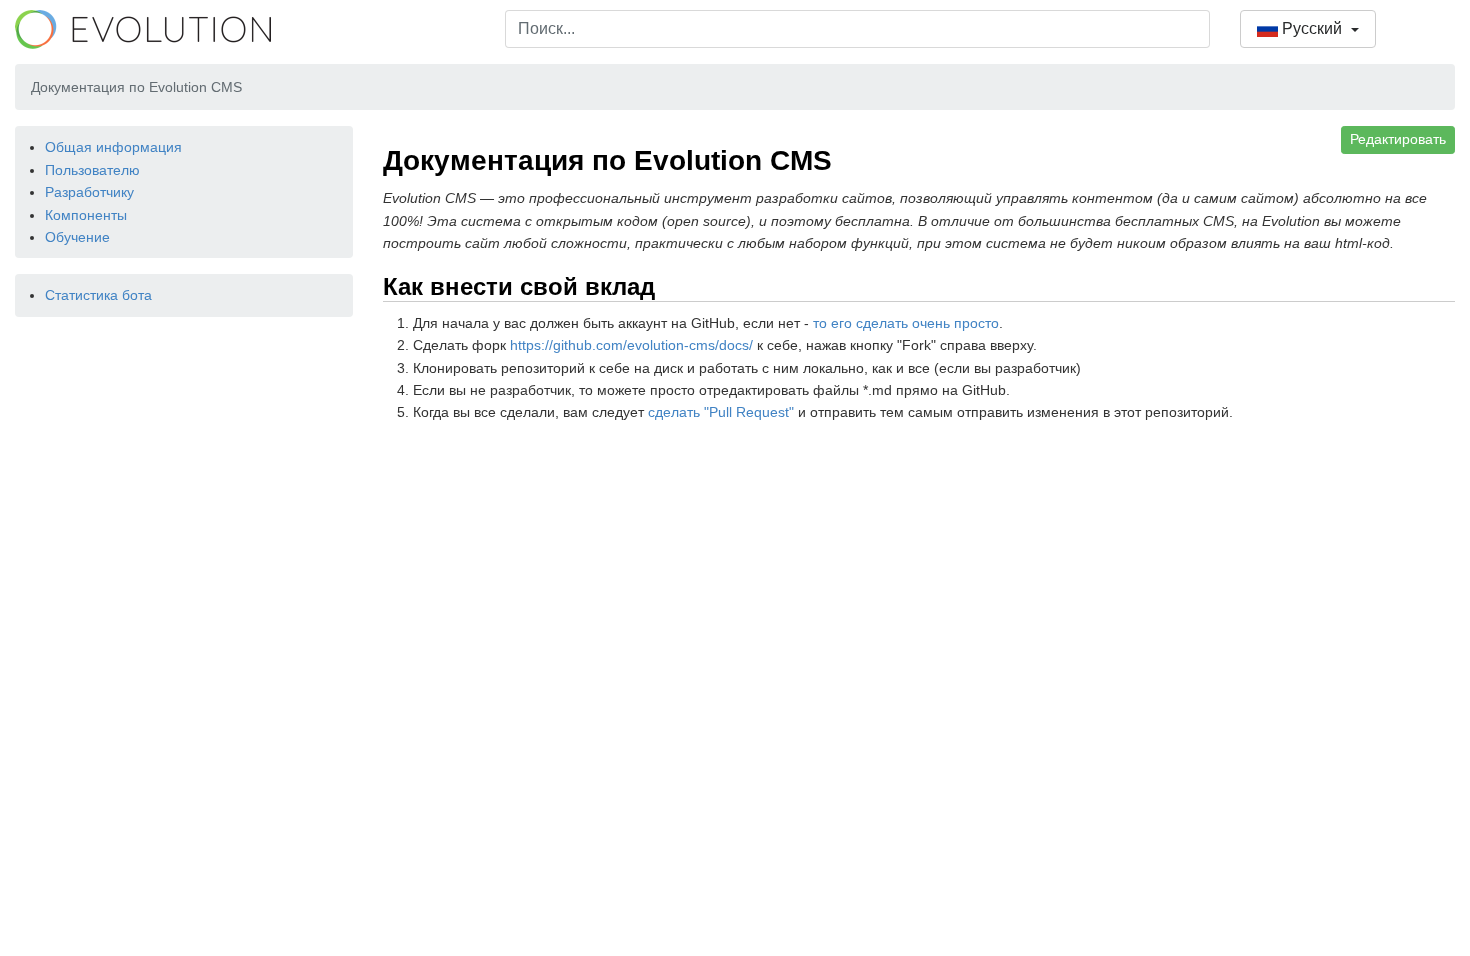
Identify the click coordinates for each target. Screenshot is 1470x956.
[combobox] (857, 29)
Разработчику (89, 192)
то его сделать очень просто (906, 323)
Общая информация (113, 147)
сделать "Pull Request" (721, 412)
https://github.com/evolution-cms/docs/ (631, 345)
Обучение (77, 237)
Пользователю (92, 170)
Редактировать (1398, 139)
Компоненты (86, 215)
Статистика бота (98, 295)
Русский (1312, 28)
